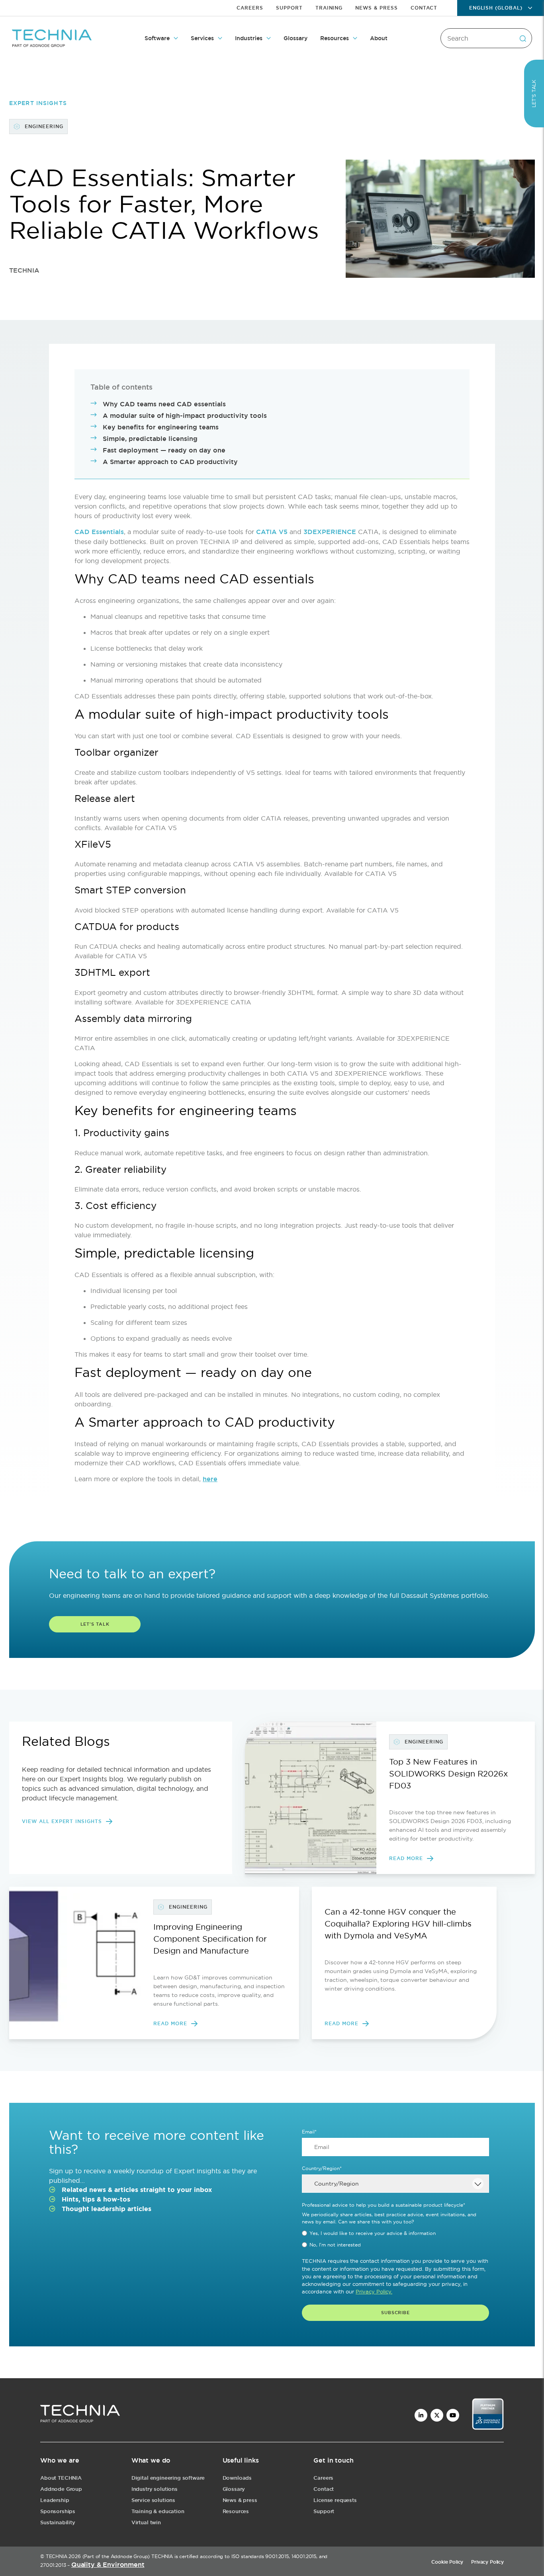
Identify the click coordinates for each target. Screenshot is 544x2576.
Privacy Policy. (374, 2291)
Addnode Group (61, 2489)
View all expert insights (62, 1821)
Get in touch (333, 2460)
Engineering (44, 127)
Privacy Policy (487, 2562)
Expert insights (38, 103)
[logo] (80, 2415)
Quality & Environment (108, 2565)
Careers (250, 8)
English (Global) (496, 8)
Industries (249, 38)
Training (329, 8)
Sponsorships (58, 2511)
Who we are (60, 2460)
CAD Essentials (99, 532)
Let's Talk (95, 1624)
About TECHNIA (61, 2478)
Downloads (237, 2478)
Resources (335, 38)
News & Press (377, 8)
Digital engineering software (168, 2478)
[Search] (522, 38)
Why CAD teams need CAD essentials (164, 404)
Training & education (158, 2511)
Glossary (295, 38)
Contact (424, 8)
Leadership (55, 2500)
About (379, 38)
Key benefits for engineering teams (161, 427)
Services (202, 38)
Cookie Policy (447, 2562)
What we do (151, 2460)
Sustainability (58, 2522)
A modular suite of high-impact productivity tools (185, 416)
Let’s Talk (534, 94)
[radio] (395, 2233)
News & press (240, 2500)
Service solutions (153, 2500)
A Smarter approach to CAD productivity (170, 462)
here (210, 1479)
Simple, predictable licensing (150, 439)
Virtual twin (146, 2522)
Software (157, 38)
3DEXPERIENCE (330, 532)
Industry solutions (155, 2489)
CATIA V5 (272, 532)
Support (289, 8)
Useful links (241, 2460)
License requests (335, 2500)
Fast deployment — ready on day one (164, 450)
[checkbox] (395, 2239)
